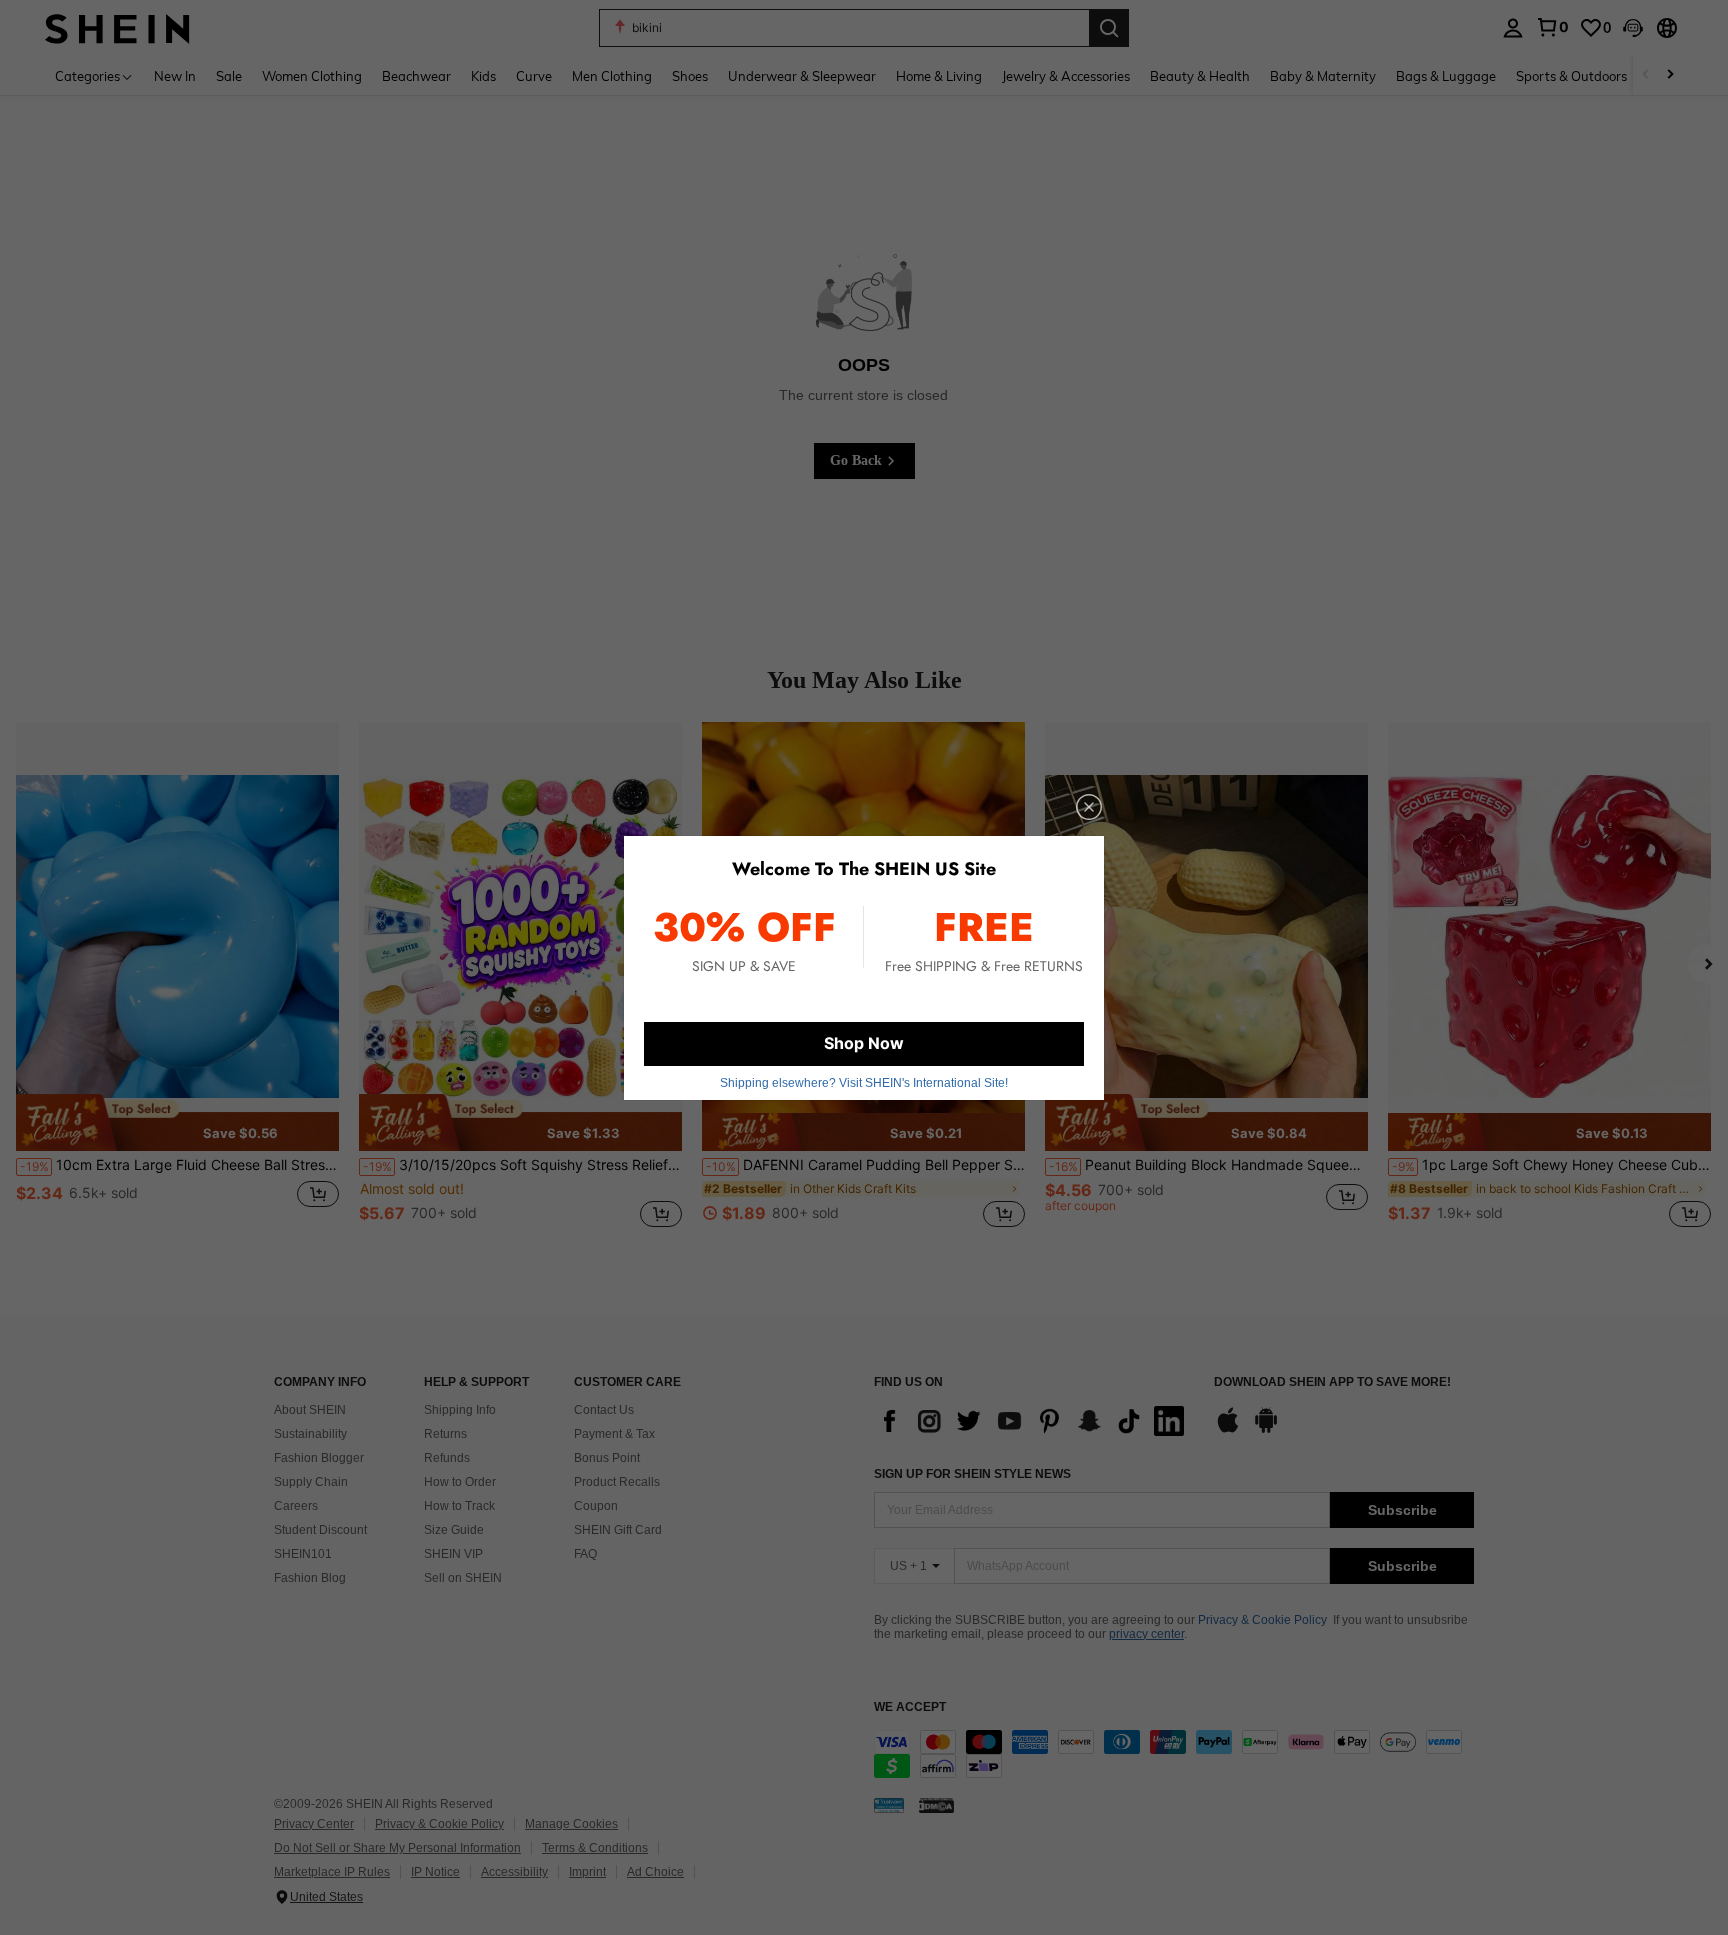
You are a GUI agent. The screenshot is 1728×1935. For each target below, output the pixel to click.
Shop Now (864, 1043)
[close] (1089, 807)
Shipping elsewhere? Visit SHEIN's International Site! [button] (864, 1083)
